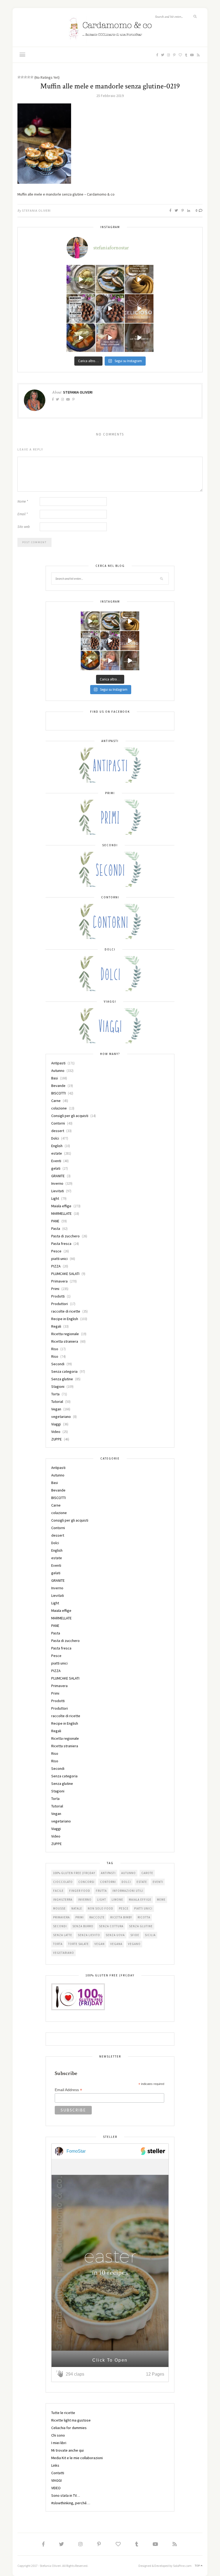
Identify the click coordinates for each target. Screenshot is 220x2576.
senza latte (63, 1935)
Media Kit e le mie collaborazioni (77, 2458)
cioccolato (63, 1882)
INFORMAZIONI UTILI (128, 1891)
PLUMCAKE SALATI (65, 1274)
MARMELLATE (61, 1213)
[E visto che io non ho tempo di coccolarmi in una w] (139, 279)
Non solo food (100, 1908)
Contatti (58, 2473)
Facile (58, 1891)
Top (198, 2566)
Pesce (56, 1251)
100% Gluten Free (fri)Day (74, 1873)
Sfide (135, 1935)
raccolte (97, 1917)
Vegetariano (64, 1953)
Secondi (58, 1364)
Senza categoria (64, 1371)
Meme (161, 1900)
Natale (77, 1908)
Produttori (60, 1304)
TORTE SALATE (78, 1944)
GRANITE (58, 1176)
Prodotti (58, 1296)
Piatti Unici (143, 1908)
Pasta (56, 1228)
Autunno (58, 1071)
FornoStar (76, 2151)
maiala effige (140, 1900)
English (57, 1146)
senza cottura (111, 1926)
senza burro (83, 1926)
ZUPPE (56, 1439)
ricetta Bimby (121, 1917)
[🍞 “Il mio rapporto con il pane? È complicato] (139, 338)
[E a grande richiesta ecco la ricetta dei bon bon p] (81, 309)
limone (117, 1900)
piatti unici (59, 1259)
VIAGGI (56, 2480)
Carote (147, 1873)
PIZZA (56, 1266)
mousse (59, 1908)
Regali (56, 1326)
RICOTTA (144, 1917)
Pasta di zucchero (65, 1236)
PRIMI (80, 1917)
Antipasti (58, 1063)
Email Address (68, 2090)
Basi (55, 1078)
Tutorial (57, 1402)
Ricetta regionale (65, 1334)
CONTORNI (108, 1882)
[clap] (61, 2374)
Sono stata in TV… (66, 2495)
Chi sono (58, 2435)
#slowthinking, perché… (71, 2503)
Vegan (56, 1409)
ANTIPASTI (108, 1873)
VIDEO (56, 2488)
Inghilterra (63, 1900)
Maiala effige (61, 1206)
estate (57, 1153)
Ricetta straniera (65, 1341)
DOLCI (126, 1882)
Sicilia (150, 1935)
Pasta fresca (61, 1244)
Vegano (134, 1944)
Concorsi (86, 1882)
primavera (61, 1917)
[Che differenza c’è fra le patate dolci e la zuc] (81, 338)
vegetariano (61, 1417)
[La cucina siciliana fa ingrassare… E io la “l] (110, 279)
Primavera (59, 1281)
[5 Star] (32, 77)
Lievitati (58, 1191)
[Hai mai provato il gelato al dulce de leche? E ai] (81, 279)
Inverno (57, 1183)
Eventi (56, 1161)
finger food (80, 1891)
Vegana (116, 1944)
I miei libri (59, 2443)
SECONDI (60, 1926)
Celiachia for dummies (69, 2428)
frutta (101, 1891)
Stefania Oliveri (36, 210)
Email (23, 514)
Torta (55, 1394)
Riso (55, 1349)
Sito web (24, 527)
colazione (59, 1108)
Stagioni (58, 1386)
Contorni (58, 1123)
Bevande (58, 1086)
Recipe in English (65, 1319)
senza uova (115, 1935)
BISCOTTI (58, 1093)
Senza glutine (62, 1379)
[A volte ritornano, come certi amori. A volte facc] (110, 309)
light (102, 1900)
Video (56, 1432)
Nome (23, 501)
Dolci (55, 1138)
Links (55, 2465)
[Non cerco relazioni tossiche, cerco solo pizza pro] (110, 338)
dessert (58, 1131)
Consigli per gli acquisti (70, 1116)
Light (55, 1198)
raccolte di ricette (66, 1311)
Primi (55, 1289)
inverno (85, 1900)
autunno (129, 1873)
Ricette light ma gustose (71, 2420)
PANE (55, 1221)
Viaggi (56, 1424)
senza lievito (89, 1935)
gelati (56, 1168)
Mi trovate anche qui (67, 2450)
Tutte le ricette (63, 2413)
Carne (56, 1101)
